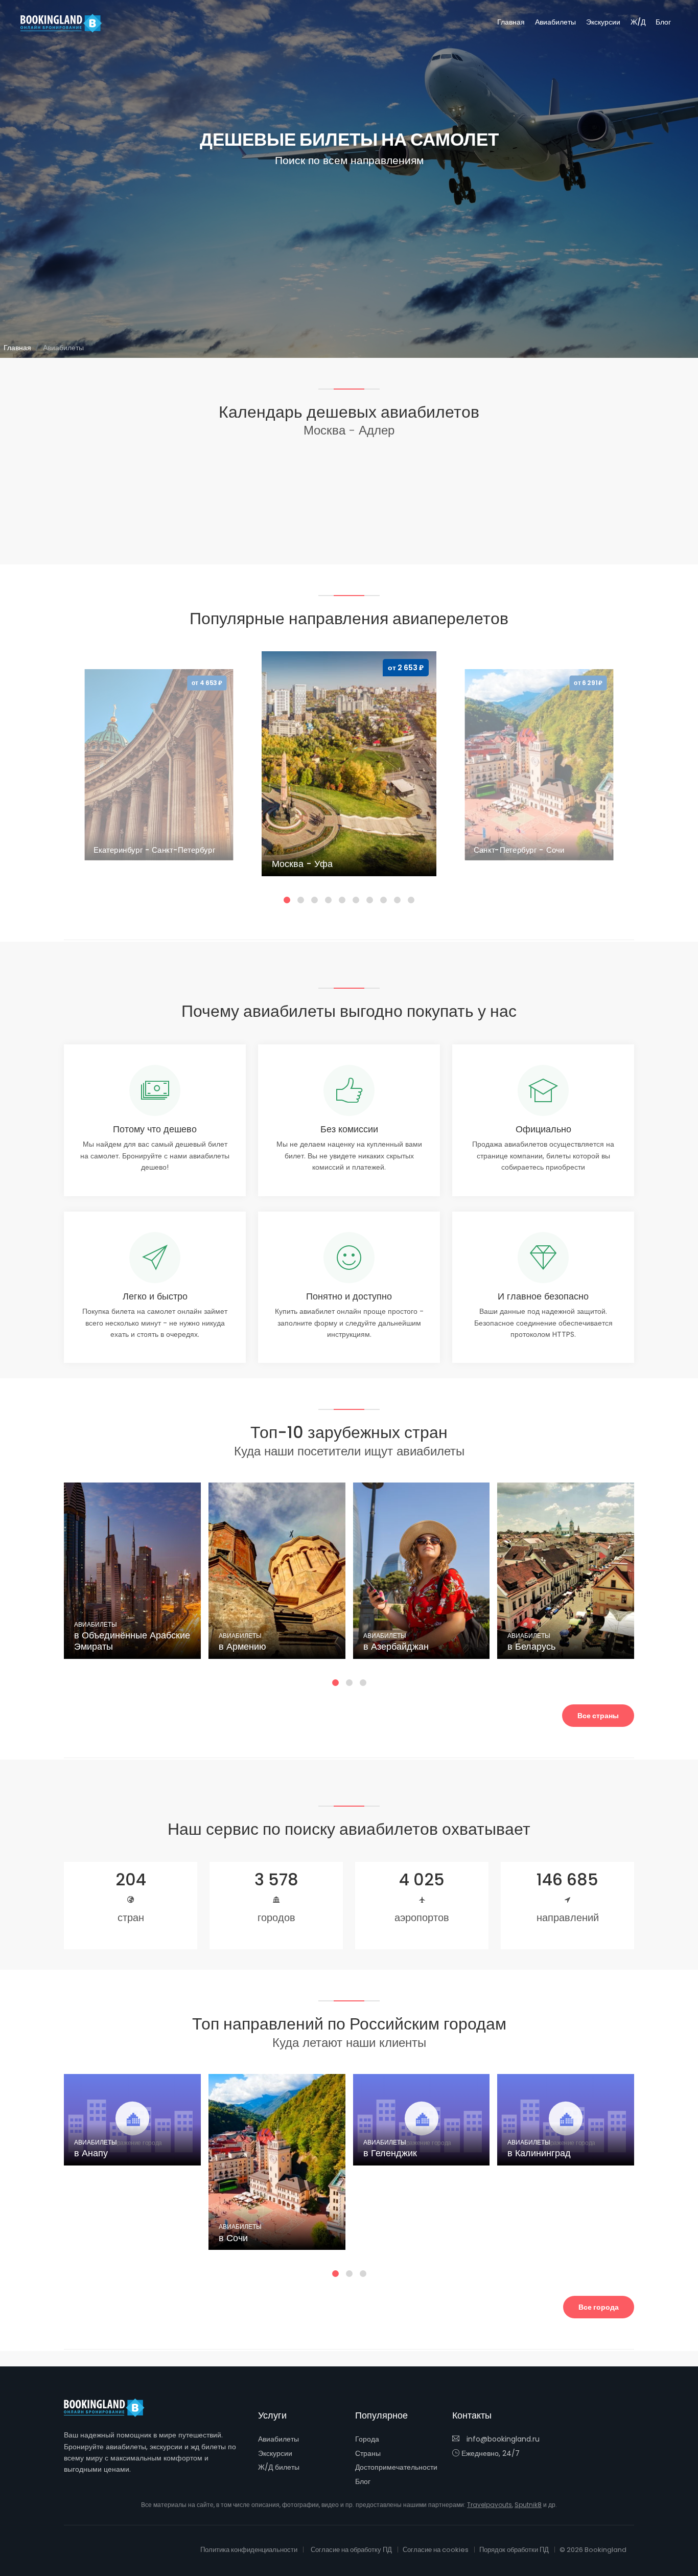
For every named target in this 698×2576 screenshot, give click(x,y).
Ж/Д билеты (279, 2467)
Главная (511, 22)
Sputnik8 (528, 2505)
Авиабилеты (555, 22)
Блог (663, 22)
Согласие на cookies (436, 2550)
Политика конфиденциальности (249, 2550)
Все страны (598, 1716)
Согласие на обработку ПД (351, 2550)
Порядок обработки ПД (514, 2550)
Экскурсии (603, 22)
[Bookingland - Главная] (110, 2408)
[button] (287, 900)
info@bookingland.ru (502, 2439)
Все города (599, 2307)
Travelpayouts (490, 2505)
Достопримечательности (396, 2467)
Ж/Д (638, 22)
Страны (368, 2453)
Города (367, 2439)
